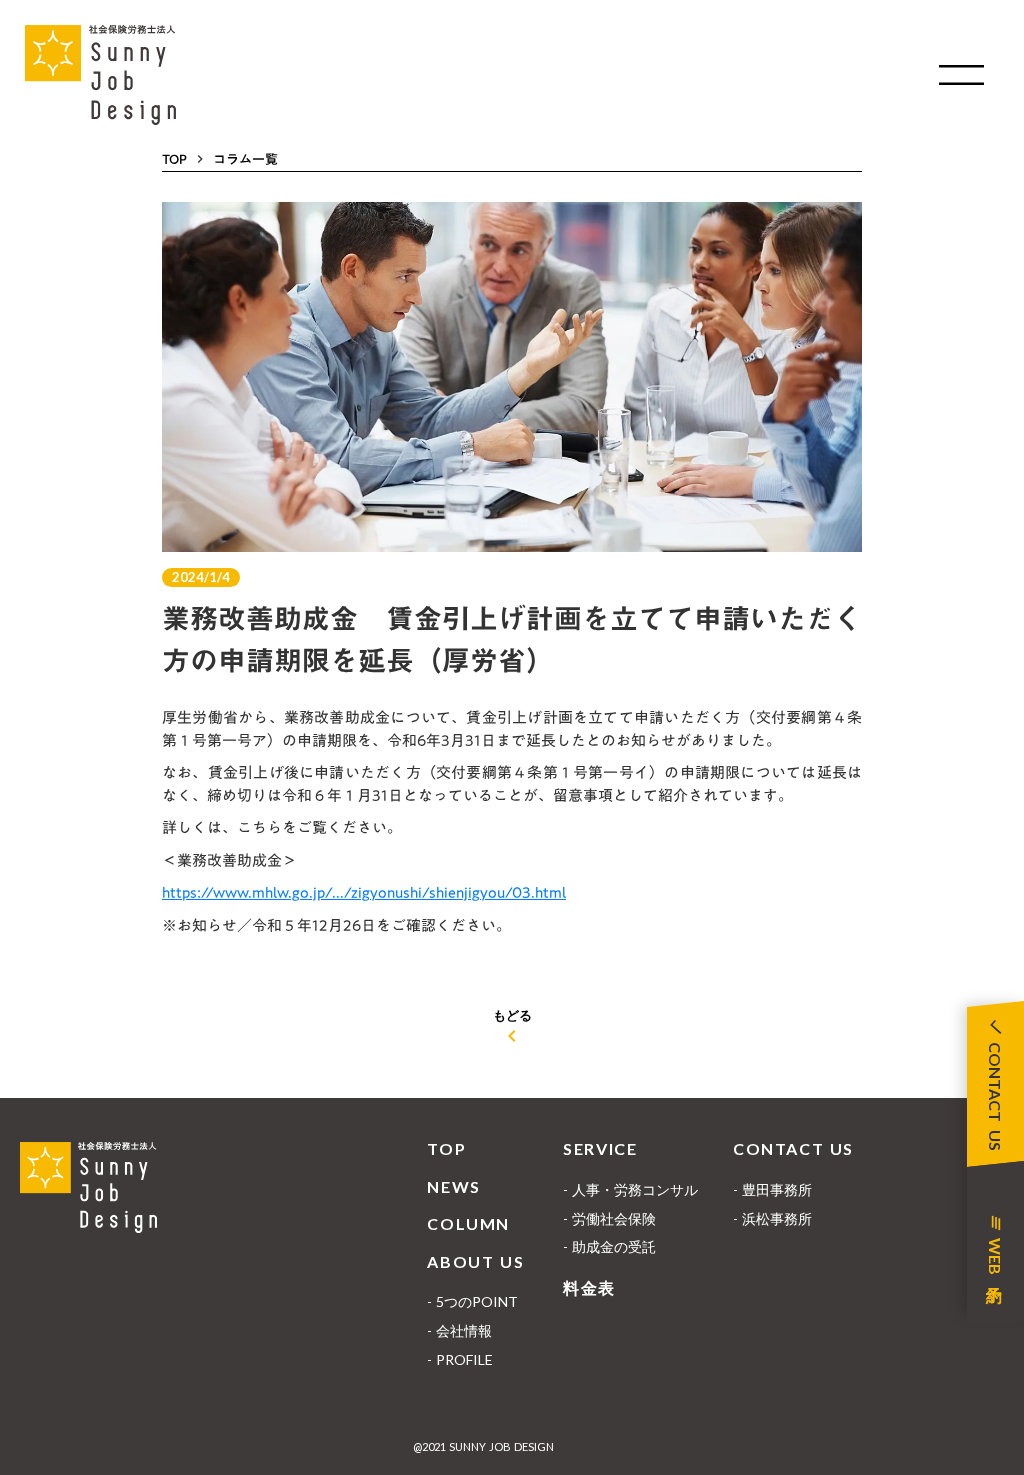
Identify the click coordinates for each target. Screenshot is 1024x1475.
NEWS (453, 1186)
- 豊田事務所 (772, 1189)
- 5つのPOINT (472, 1301)
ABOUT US (475, 1261)
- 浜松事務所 (772, 1218)
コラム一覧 (245, 159)
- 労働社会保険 (609, 1218)
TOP (174, 159)
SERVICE (600, 1148)
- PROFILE (460, 1359)
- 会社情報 (459, 1330)
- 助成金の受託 (609, 1246)
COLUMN (468, 1223)
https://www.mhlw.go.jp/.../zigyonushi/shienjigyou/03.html (364, 892)
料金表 (589, 1287)
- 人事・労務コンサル (630, 1189)
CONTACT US (793, 1148)
